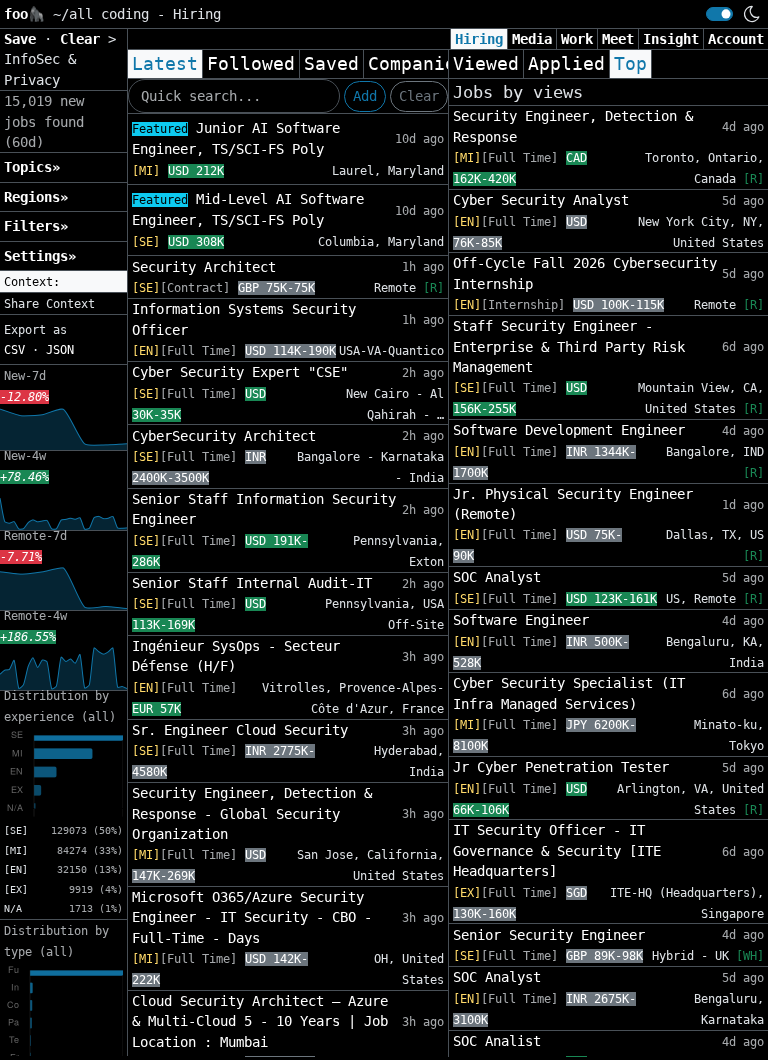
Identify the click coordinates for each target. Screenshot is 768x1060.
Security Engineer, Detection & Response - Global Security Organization (252, 813)
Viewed (486, 64)
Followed (251, 64)
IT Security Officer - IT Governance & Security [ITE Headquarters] (557, 850)
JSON (60, 350)
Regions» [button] (36, 197)
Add (365, 96)
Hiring (479, 39)
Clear (419, 96)
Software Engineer (521, 620)
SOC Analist (497, 1041)
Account (736, 39)
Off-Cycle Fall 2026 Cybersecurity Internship (585, 273)
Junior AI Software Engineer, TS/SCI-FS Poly (236, 138)
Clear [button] (84, 39)
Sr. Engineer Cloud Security (240, 730)
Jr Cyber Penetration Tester (561, 767)
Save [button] (24, 39)
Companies (417, 64)
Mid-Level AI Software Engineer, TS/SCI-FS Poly (248, 209)
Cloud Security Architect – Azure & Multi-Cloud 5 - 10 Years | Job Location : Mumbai (260, 1021)
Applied (566, 64)
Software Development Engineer (569, 430)
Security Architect (204, 267)
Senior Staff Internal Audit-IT (252, 583)
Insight (671, 39)
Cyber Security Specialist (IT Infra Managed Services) (569, 693)
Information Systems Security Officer (244, 319)
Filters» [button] (36, 226)
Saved (331, 64)
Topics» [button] (32, 167)
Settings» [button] (40, 256)
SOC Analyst (497, 577)
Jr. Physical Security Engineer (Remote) (573, 504)
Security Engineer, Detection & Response (573, 126)
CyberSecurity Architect (224, 436)
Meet (618, 39)
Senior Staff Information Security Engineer (264, 509)
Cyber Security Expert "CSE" (240, 372)
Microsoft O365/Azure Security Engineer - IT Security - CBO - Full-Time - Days (252, 917)
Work (577, 39)
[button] (63, 282)
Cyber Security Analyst (541, 200)
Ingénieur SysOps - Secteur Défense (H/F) (236, 656)
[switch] (719, 14)
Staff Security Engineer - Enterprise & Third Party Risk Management (569, 346)
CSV (14, 350)
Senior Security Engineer (549, 935)
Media (532, 39)
